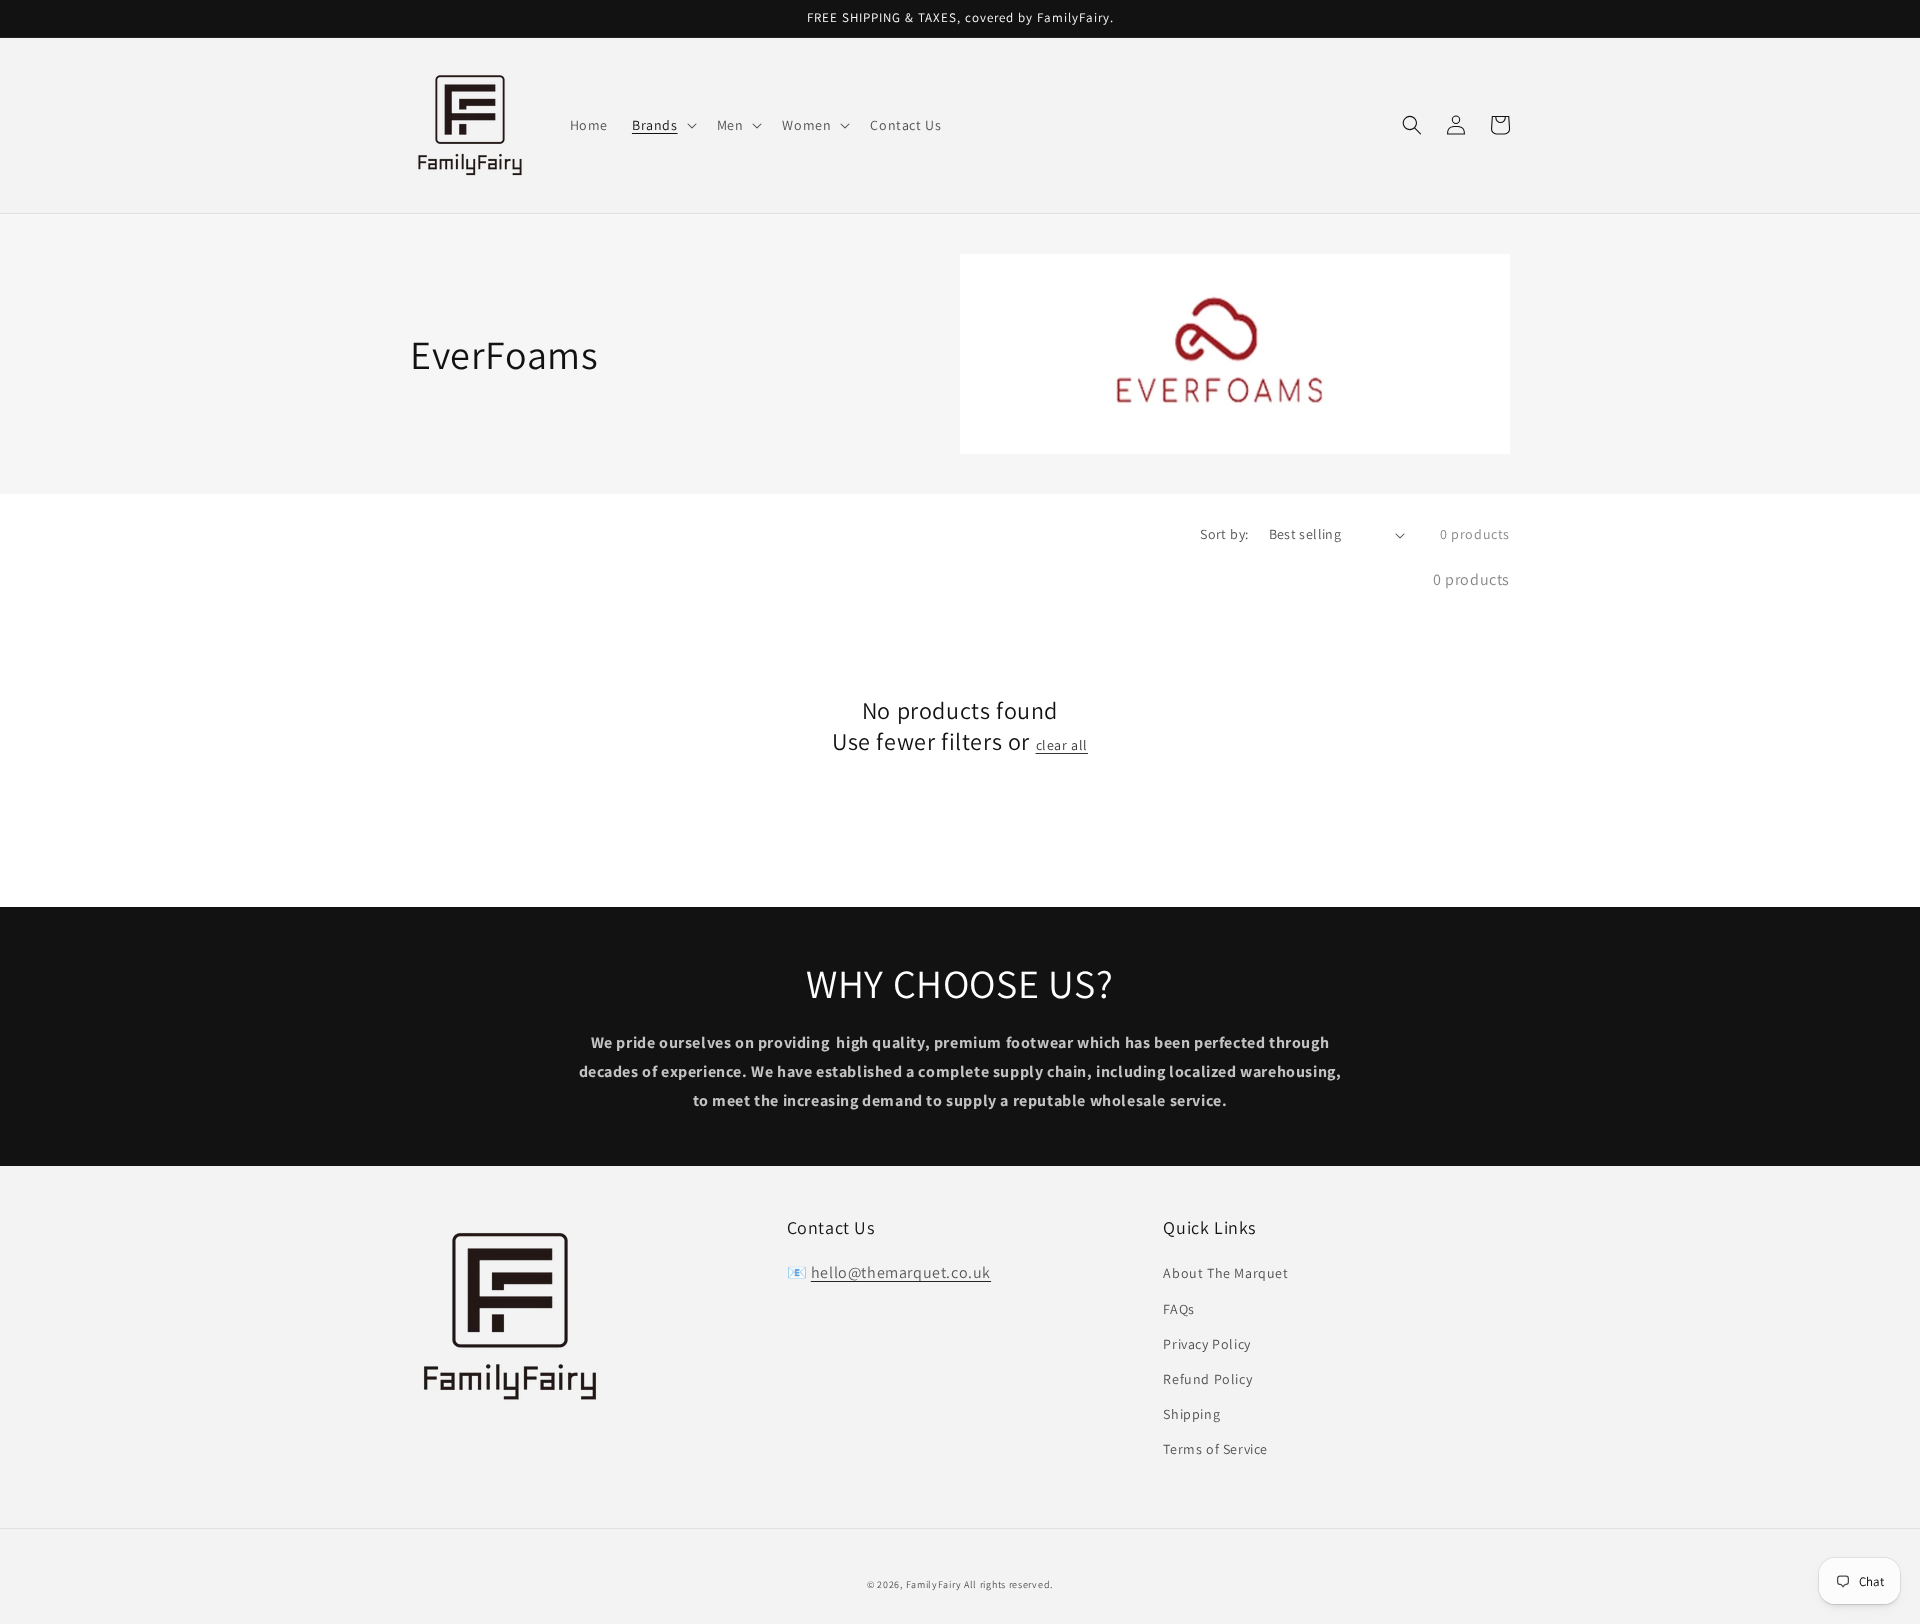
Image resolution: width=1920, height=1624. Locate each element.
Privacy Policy (1206, 1344)
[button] (1412, 125)
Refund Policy (1207, 1379)
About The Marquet (1225, 1273)
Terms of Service (1215, 1449)
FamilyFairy (934, 1584)
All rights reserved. (1008, 1584)
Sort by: (1224, 534)
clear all (1062, 745)
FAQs (1178, 1309)
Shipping (1191, 1414)
